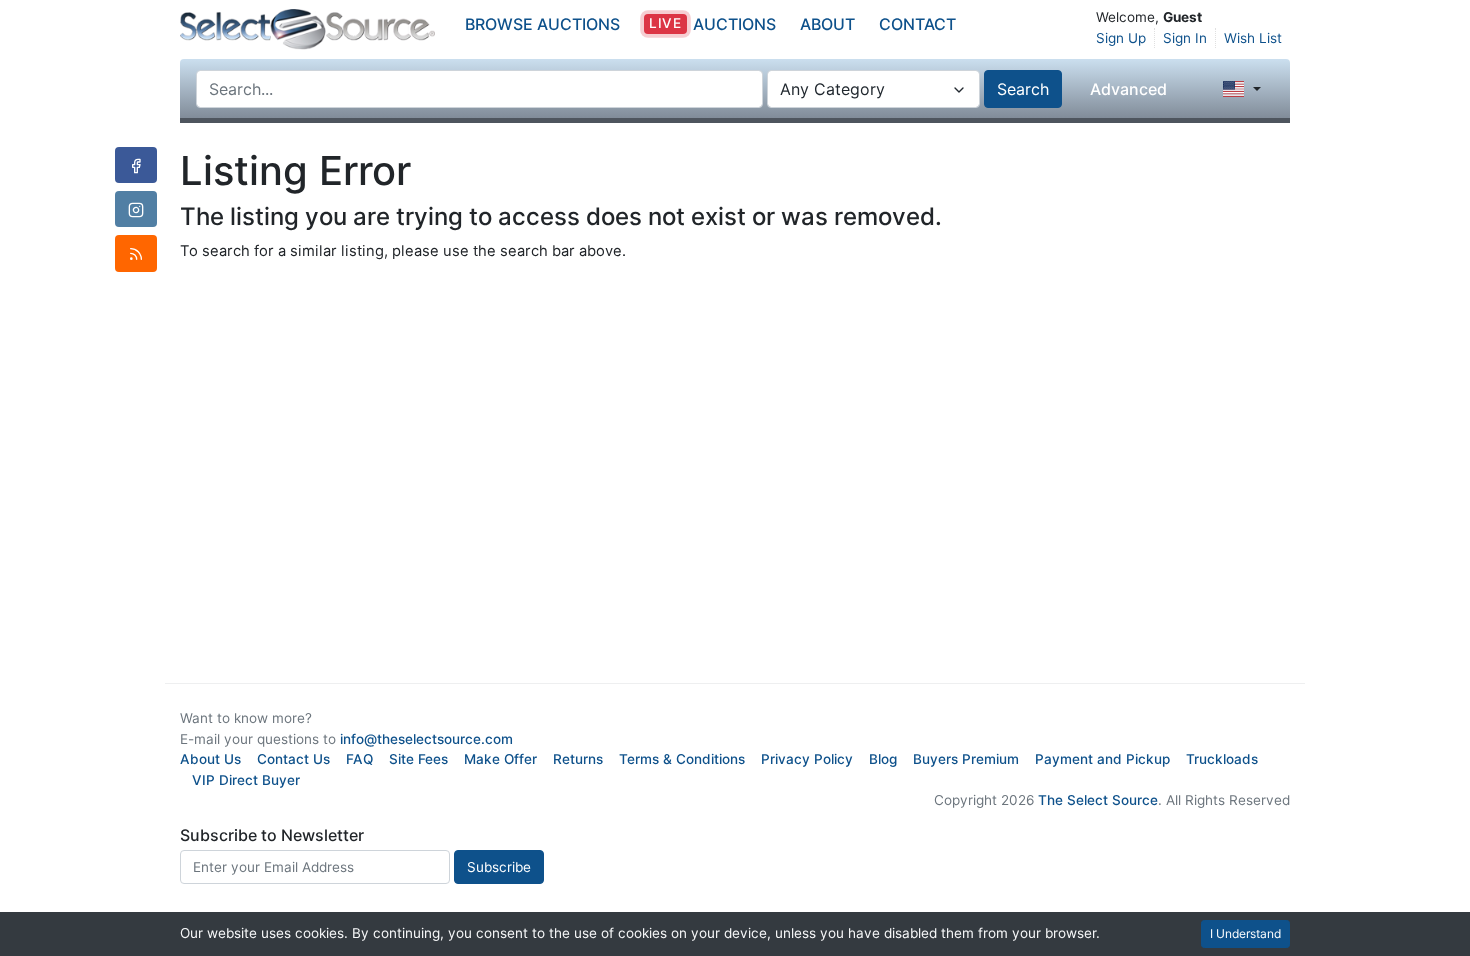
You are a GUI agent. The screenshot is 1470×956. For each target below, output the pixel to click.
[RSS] (136, 253)
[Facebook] (136, 165)
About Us (210, 759)
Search (1023, 89)
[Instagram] (136, 209)
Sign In (1185, 38)
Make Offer (500, 759)
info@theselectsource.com (426, 739)
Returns (578, 759)
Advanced (1128, 89)
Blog (883, 759)
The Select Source (1098, 800)
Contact (917, 24)
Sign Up (1121, 38)
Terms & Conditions (682, 759)
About (827, 24)
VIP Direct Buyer (246, 780)
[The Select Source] (307, 29)
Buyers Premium (966, 759)
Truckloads (1222, 759)
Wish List (1253, 38)
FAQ (359, 759)
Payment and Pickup (1102, 759)
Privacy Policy (807, 759)
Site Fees (418, 759)
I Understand (1245, 933)
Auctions (712, 24)
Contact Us (293, 759)
